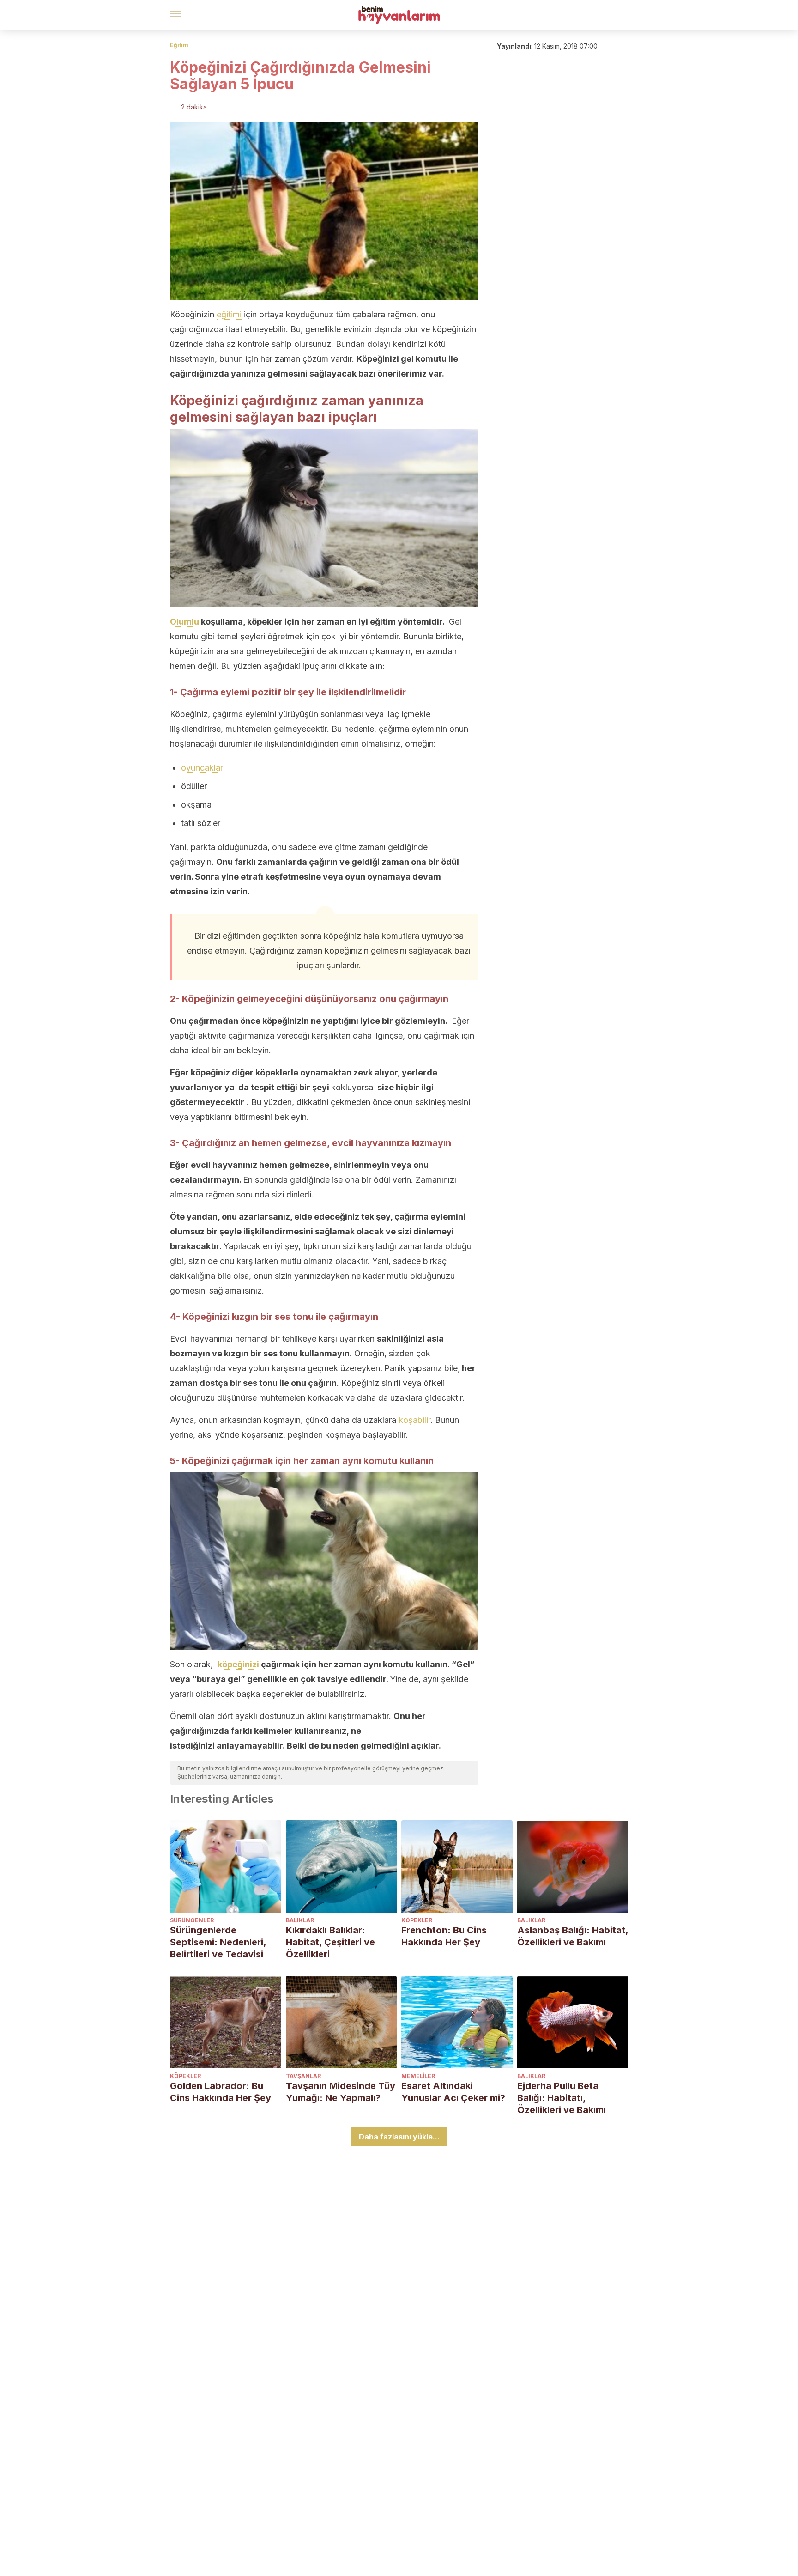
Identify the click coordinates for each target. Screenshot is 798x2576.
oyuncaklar (202, 768)
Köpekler (417, 1920)
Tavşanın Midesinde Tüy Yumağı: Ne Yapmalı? (341, 2092)
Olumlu (184, 622)
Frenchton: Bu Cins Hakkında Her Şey (444, 1936)
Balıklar (300, 1920)
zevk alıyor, (376, 1072)
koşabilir (414, 1420)
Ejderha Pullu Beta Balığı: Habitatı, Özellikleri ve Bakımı (562, 2098)
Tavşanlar (303, 2076)
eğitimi (229, 314)
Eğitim (179, 45)
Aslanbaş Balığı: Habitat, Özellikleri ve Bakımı (573, 1936)
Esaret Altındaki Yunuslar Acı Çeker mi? (453, 2092)
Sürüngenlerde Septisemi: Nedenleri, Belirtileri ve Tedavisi (218, 1942)
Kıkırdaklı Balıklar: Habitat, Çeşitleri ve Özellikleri (330, 1942)
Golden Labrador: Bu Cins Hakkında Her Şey (221, 2092)
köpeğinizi (238, 1664)
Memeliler (418, 2076)
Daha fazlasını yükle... (399, 2137)
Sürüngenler (192, 1920)
